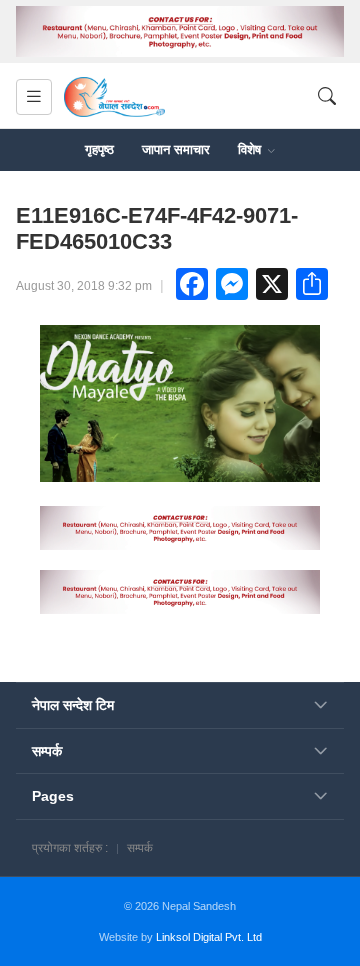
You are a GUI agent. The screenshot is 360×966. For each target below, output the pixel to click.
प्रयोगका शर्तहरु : (70, 848)
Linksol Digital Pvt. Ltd (209, 937)
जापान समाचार (176, 149)
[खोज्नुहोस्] (327, 96)
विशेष (251, 149)
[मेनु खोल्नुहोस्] (34, 97)
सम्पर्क (140, 848)
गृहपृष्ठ (99, 149)
